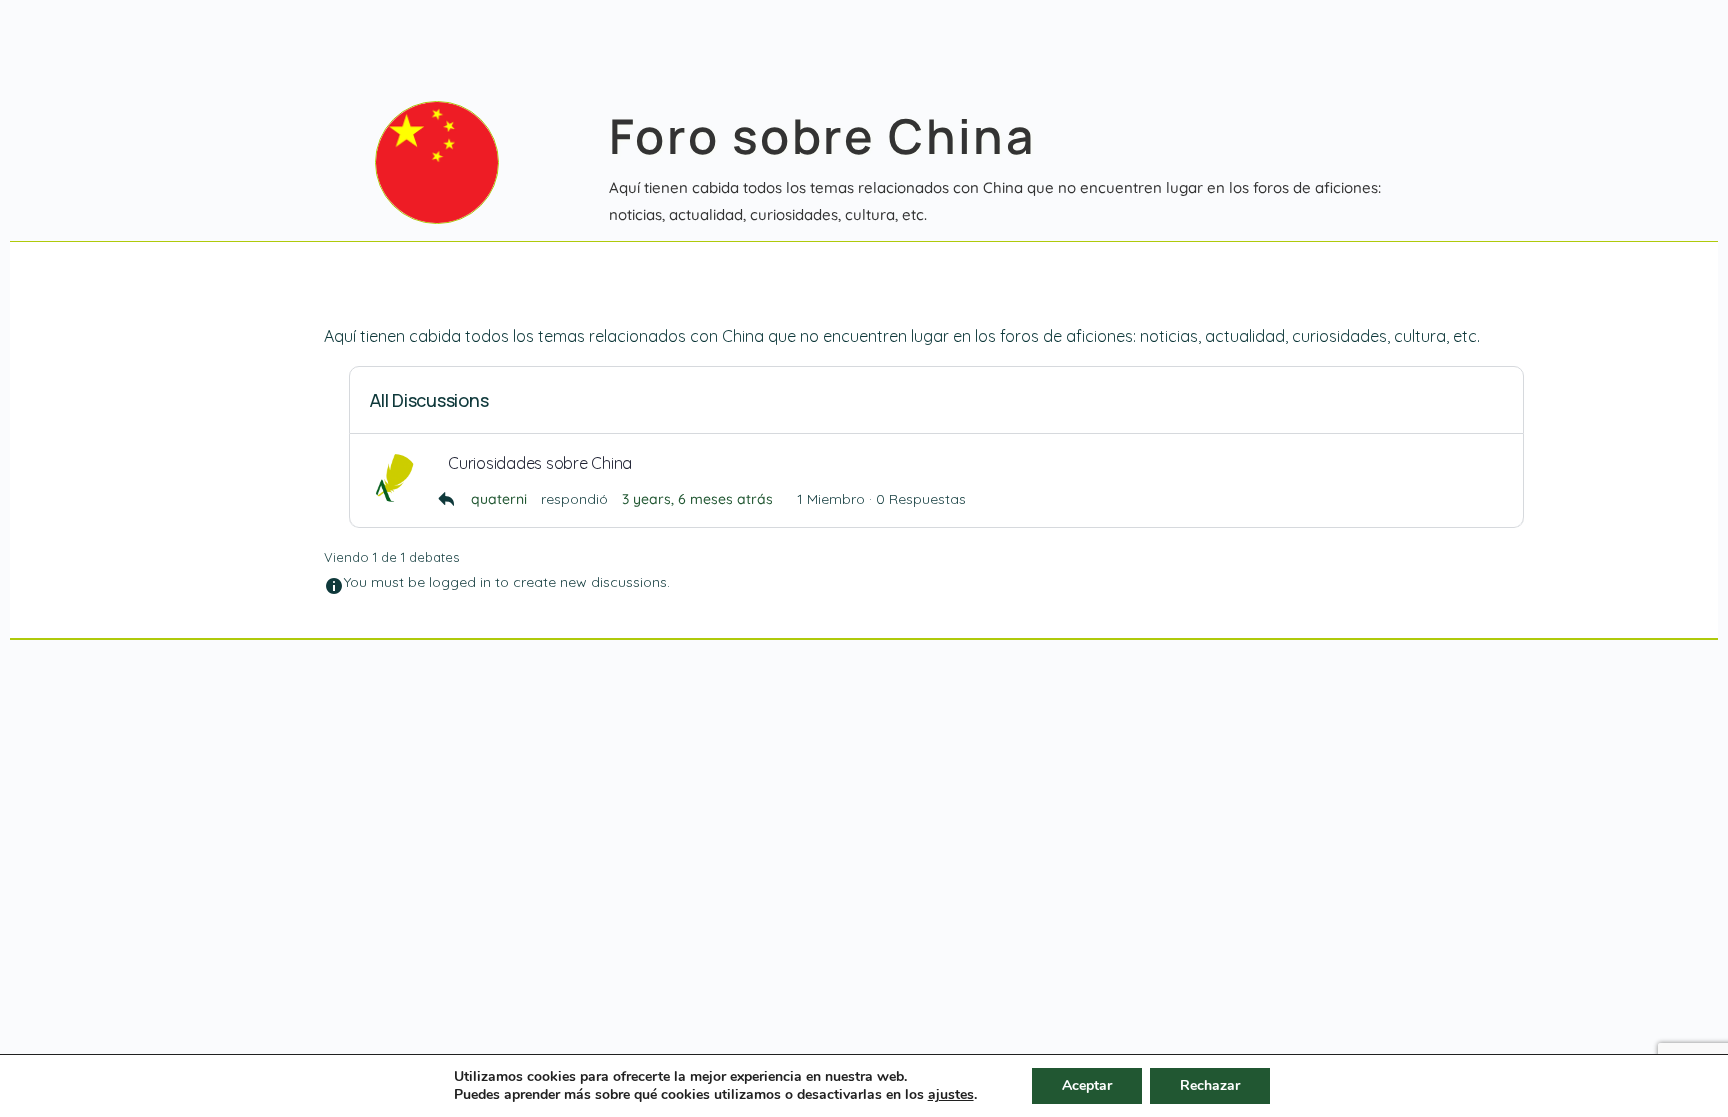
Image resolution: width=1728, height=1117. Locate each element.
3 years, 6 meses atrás (697, 499)
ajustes (951, 1095)
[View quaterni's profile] (394, 478)
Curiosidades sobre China (540, 463)
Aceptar (1087, 1085)
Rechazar (1210, 1085)
